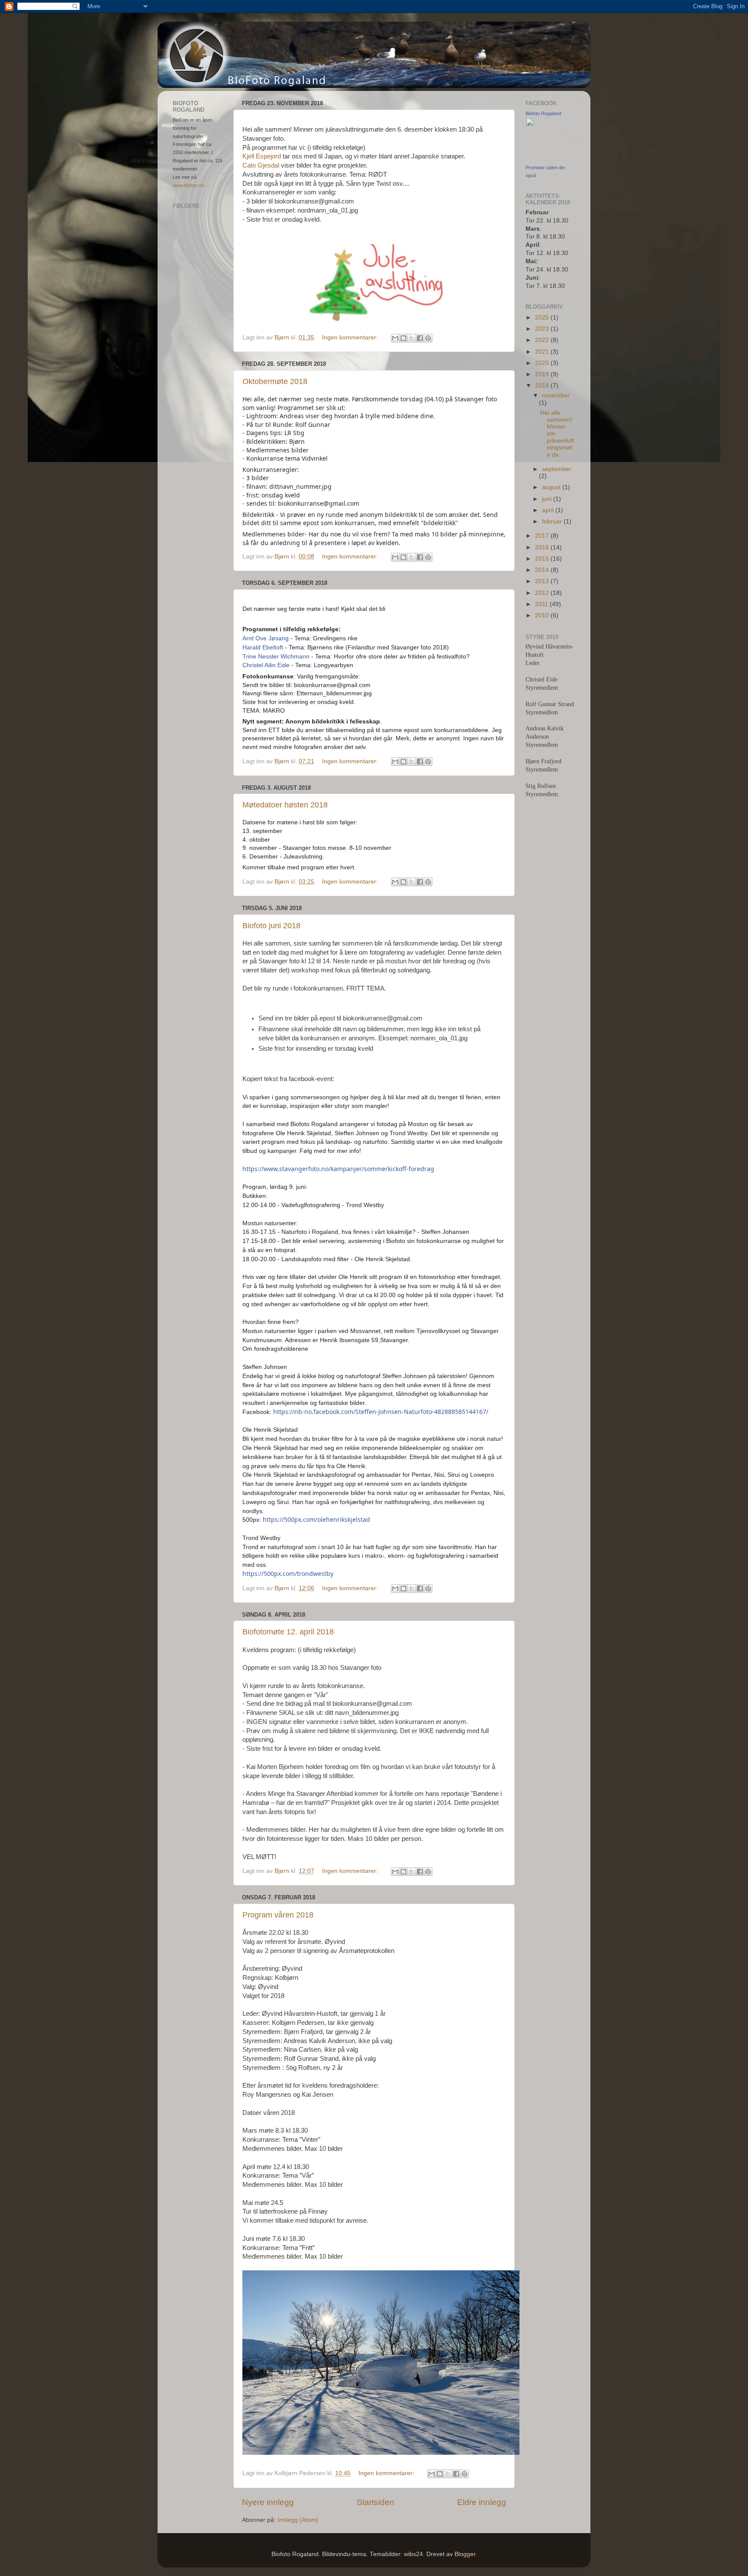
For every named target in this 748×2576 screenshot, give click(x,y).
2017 (543, 536)
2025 (543, 318)
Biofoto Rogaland (543, 113)
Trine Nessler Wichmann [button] (276, 656)
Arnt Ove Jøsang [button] (266, 638)
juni (548, 499)
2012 (543, 593)
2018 (543, 386)
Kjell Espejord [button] (262, 156)
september (557, 469)
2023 (543, 329)
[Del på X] (412, 338)
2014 (543, 570)
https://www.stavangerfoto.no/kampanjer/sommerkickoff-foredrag (338, 1169)
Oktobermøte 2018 (275, 381)
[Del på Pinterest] (428, 338)
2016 (543, 547)
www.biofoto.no (189, 185)
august (552, 487)
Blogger (465, 2554)
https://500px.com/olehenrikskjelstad (316, 1519)
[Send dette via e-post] (395, 338)
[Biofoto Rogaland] (551, 159)
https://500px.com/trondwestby (288, 1574)
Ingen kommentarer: (351, 337)
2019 (543, 374)
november (556, 395)
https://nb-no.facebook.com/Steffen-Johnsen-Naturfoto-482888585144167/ (381, 1412)
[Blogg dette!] (403, 338)
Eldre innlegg (482, 2502)
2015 (543, 559)
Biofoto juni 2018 (271, 926)
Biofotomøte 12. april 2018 (288, 1632)
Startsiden (376, 2502)
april (549, 510)
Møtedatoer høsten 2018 (285, 805)
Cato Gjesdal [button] (261, 165)
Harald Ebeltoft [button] (263, 647)
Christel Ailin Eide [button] (266, 665)
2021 (543, 352)
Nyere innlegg (268, 2502)
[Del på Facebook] (420, 338)
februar (553, 521)
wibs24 (413, 2554)
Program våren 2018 (278, 1915)
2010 (543, 615)
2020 (543, 363)
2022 (543, 340)
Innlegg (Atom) (298, 2520)
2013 (543, 581)
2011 (542, 604)
